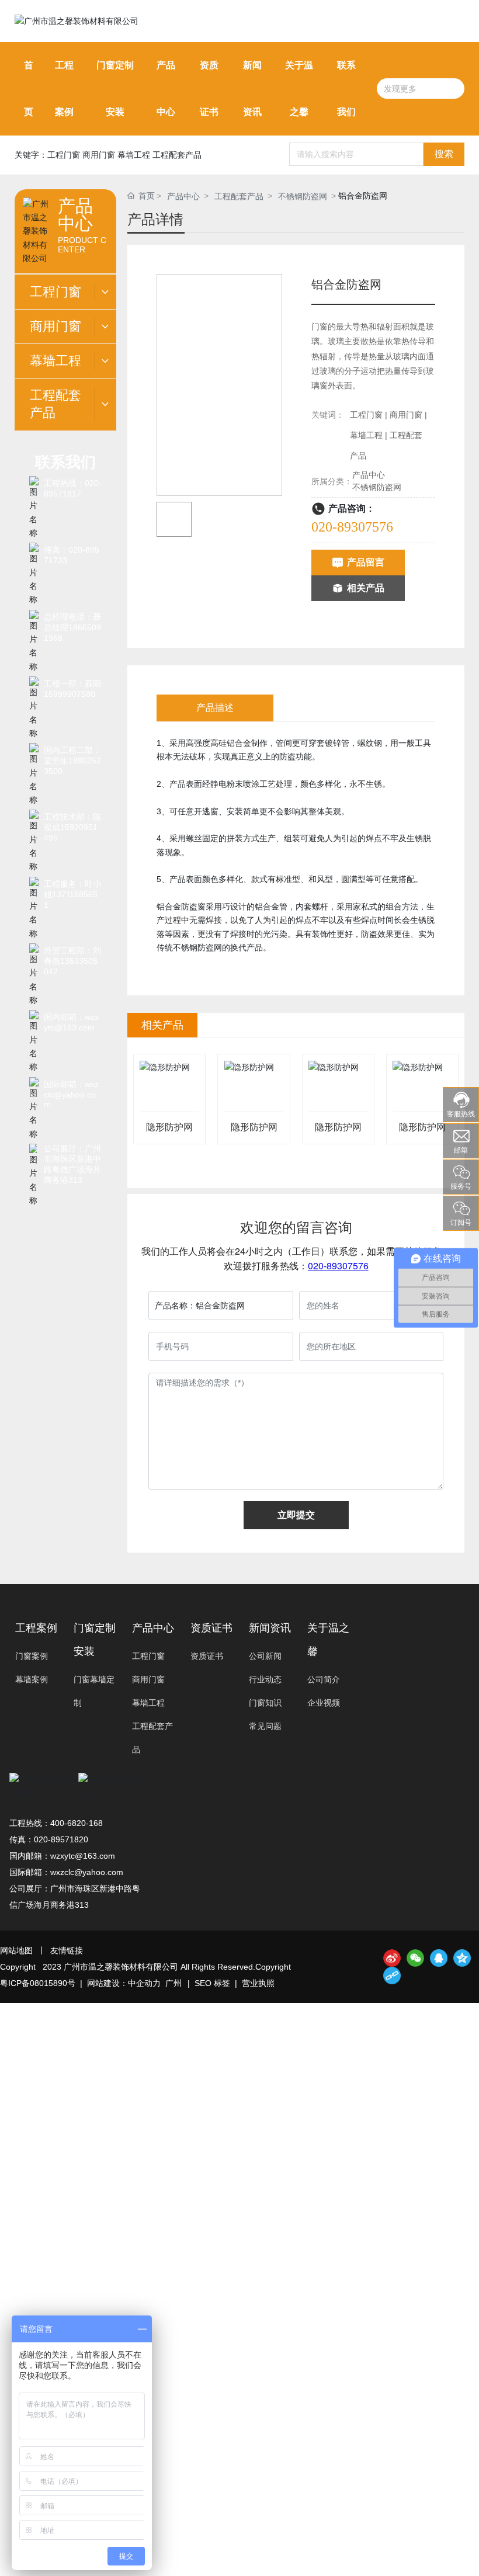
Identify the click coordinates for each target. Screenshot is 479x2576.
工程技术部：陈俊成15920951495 (72, 827)
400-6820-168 (77, 1823)
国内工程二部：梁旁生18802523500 (72, 761)
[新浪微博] (392, 1958)
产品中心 (183, 196)
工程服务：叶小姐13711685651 (72, 894)
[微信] (415, 1958)
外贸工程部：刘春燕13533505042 (72, 961)
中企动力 (144, 1983)
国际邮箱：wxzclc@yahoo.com (71, 1094)
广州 (173, 1983)
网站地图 (16, 1950)
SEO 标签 (212, 1983)
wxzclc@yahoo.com (87, 1872)
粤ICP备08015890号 (38, 1983)
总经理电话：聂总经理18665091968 (72, 627)
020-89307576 (352, 527)
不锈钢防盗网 (303, 196)
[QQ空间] (462, 1958)
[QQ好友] (439, 1958)
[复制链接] (392, 1976)
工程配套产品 (239, 196)
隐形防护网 (169, 1127)
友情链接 (67, 1950)
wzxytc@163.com (83, 1856)
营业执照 (258, 1983)
